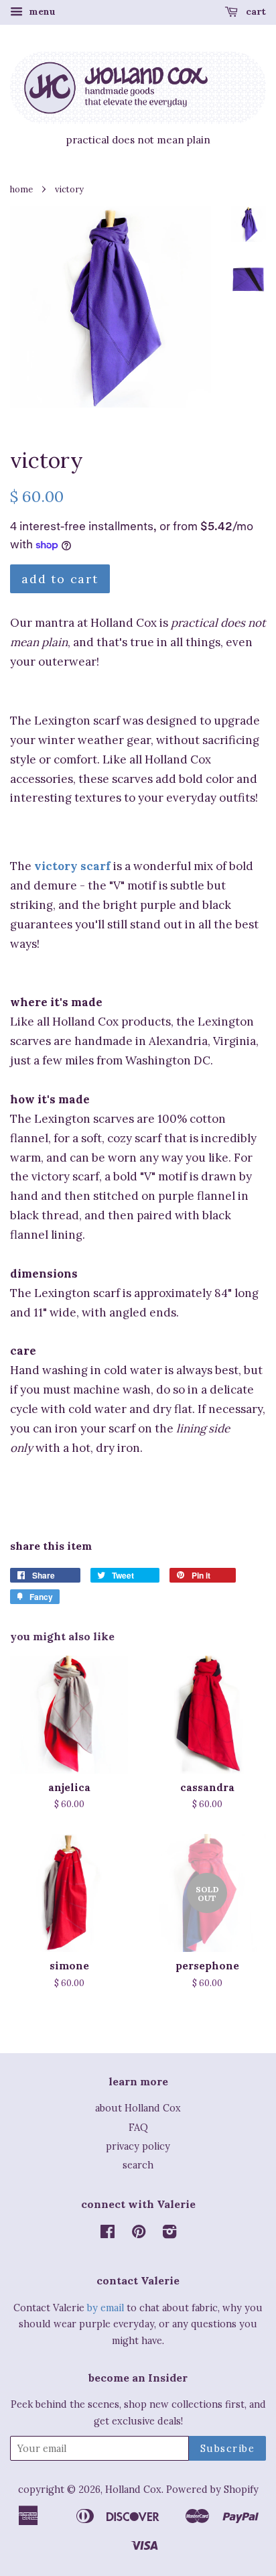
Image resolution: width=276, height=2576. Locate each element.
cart (255, 11)
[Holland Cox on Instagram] (169, 2234)
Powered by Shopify (212, 2489)
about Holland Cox (138, 2108)
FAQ (138, 2127)
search (138, 2165)
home (21, 189)
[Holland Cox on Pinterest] (139, 2234)
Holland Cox (133, 2489)
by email (106, 2308)
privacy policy (138, 2146)
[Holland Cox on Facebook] (108, 2234)
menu (41, 11)
